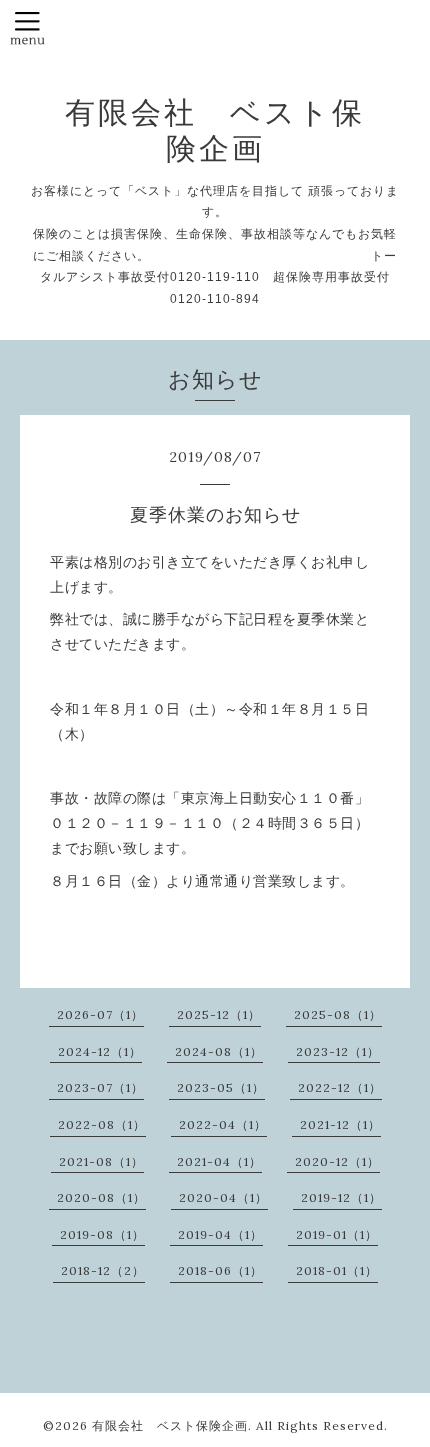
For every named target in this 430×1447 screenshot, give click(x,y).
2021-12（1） (340, 1124)
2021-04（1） (219, 1161)
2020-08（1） (101, 1197)
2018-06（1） (220, 1270)
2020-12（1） (337, 1161)
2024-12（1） (100, 1051)
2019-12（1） (341, 1197)
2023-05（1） (221, 1087)
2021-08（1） (101, 1161)
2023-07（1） (100, 1087)
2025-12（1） (219, 1014)
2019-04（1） (220, 1234)
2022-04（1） (223, 1124)
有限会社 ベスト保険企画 (215, 130)
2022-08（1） (102, 1124)
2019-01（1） (337, 1234)
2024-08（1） (219, 1051)
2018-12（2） (103, 1270)
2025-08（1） (338, 1014)
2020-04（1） (223, 1197)
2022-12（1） (340, 1087)
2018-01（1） (337, 1270)
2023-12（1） (338, 1051)
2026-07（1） (100, 1014)
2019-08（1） (102, 1234)
